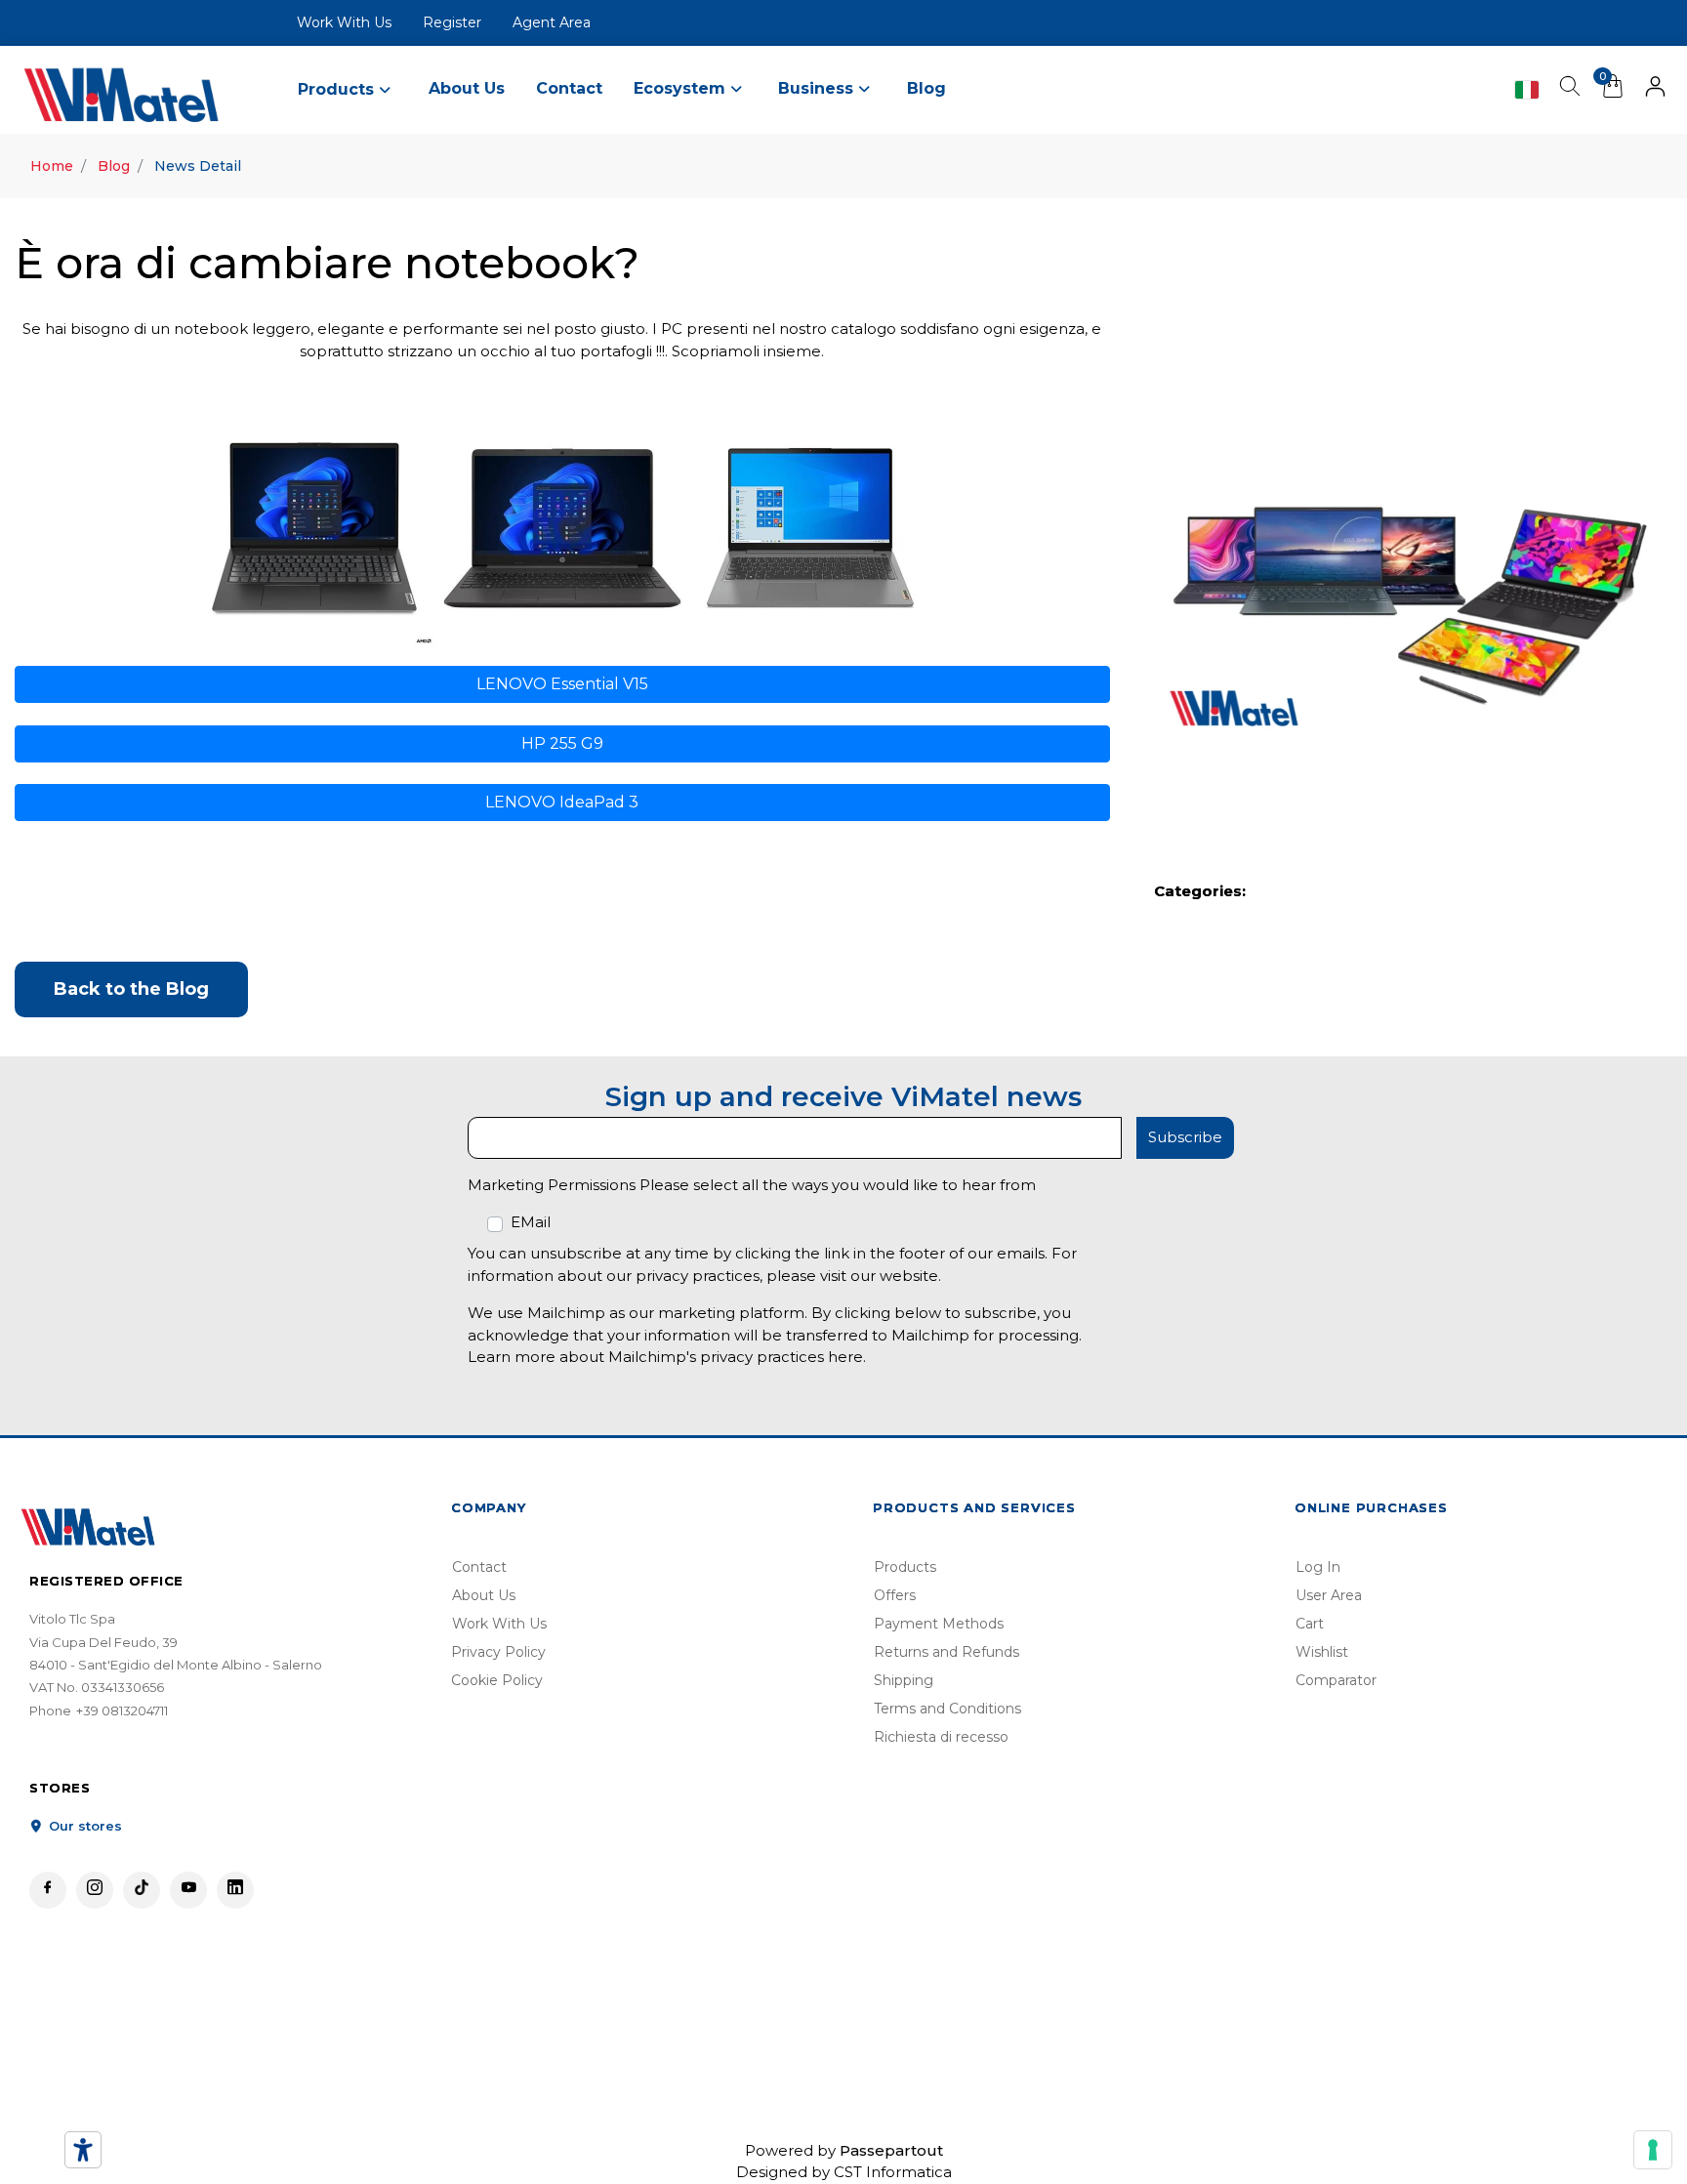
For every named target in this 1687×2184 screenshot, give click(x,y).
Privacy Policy (498, 1652)
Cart (1310, 1624)
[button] (1655, 90)
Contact (569, 88)
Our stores (83, 1826)
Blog (926, 88)
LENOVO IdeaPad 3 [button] (562, 802)
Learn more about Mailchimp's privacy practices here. (667, 1357)
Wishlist (1322, 1652)
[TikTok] (142, 1890)
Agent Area (552, 22)
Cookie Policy (497, 1680)
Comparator (1336, 1680)
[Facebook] (48, 1890)
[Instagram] (95, 1890)
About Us (467, 88)
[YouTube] (188, 1890)
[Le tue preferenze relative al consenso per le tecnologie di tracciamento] (1653, 2150)
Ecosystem (682, 88)
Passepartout (891, 2150)
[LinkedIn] (235, 1890)
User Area (1329, 1595)
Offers (895, 1595)
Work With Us (344, 22)
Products (905, 1567)
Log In (1318, 1567)
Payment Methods (939, 1624)
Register (452, 22)
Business (818, 88)
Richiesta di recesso (941, 1737)
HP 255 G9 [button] (562, 743)
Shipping (904, 1680)
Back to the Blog (131, 989)
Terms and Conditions (947, 1709)
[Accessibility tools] (83, 2150)
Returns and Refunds (946, 1652)
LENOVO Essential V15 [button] (562, 684)
